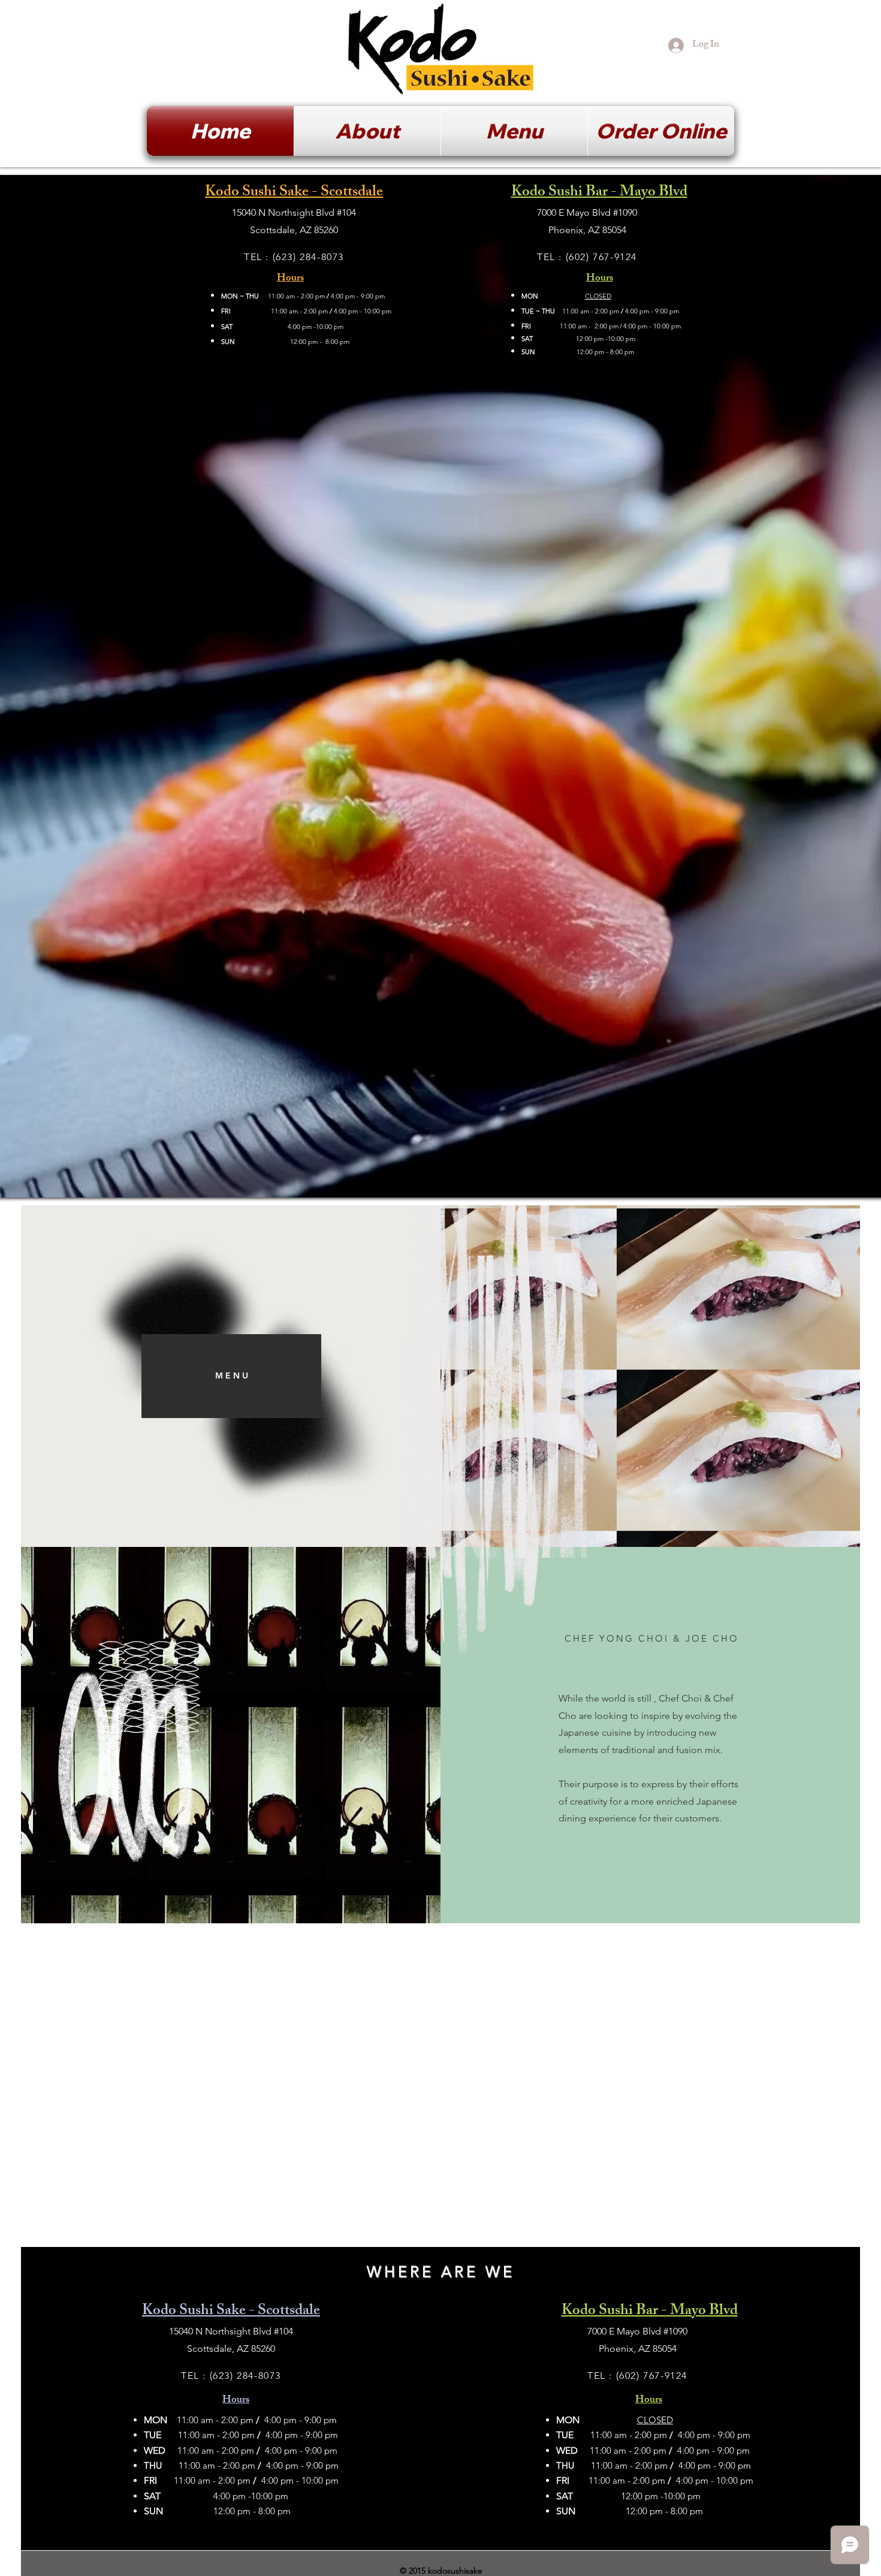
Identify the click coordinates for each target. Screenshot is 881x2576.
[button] (661, 131)
